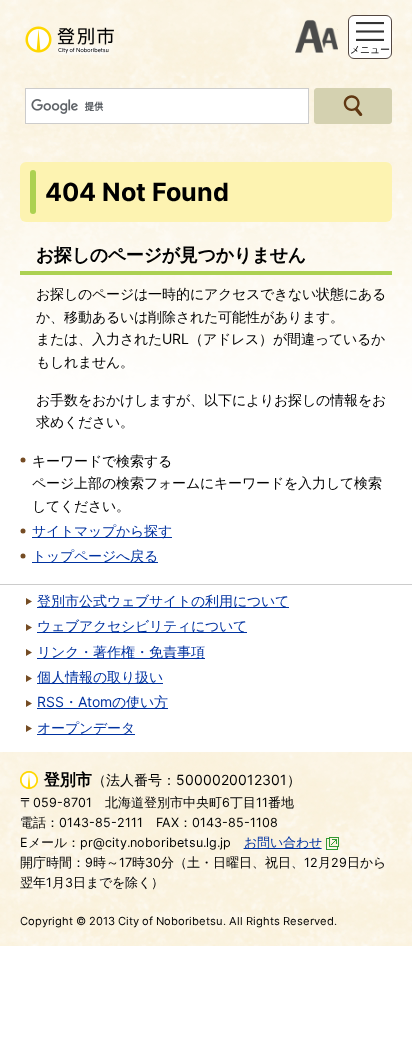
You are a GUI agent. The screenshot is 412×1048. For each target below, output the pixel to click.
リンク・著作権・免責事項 (121, 651)
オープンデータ (86, 727)
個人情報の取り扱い (100, 676)
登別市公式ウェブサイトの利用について (163, 600)
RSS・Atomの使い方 (102, 701)
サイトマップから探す (102, 530)
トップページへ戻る (95, 555)
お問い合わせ (283, 842)
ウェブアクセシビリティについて (142, 625)
